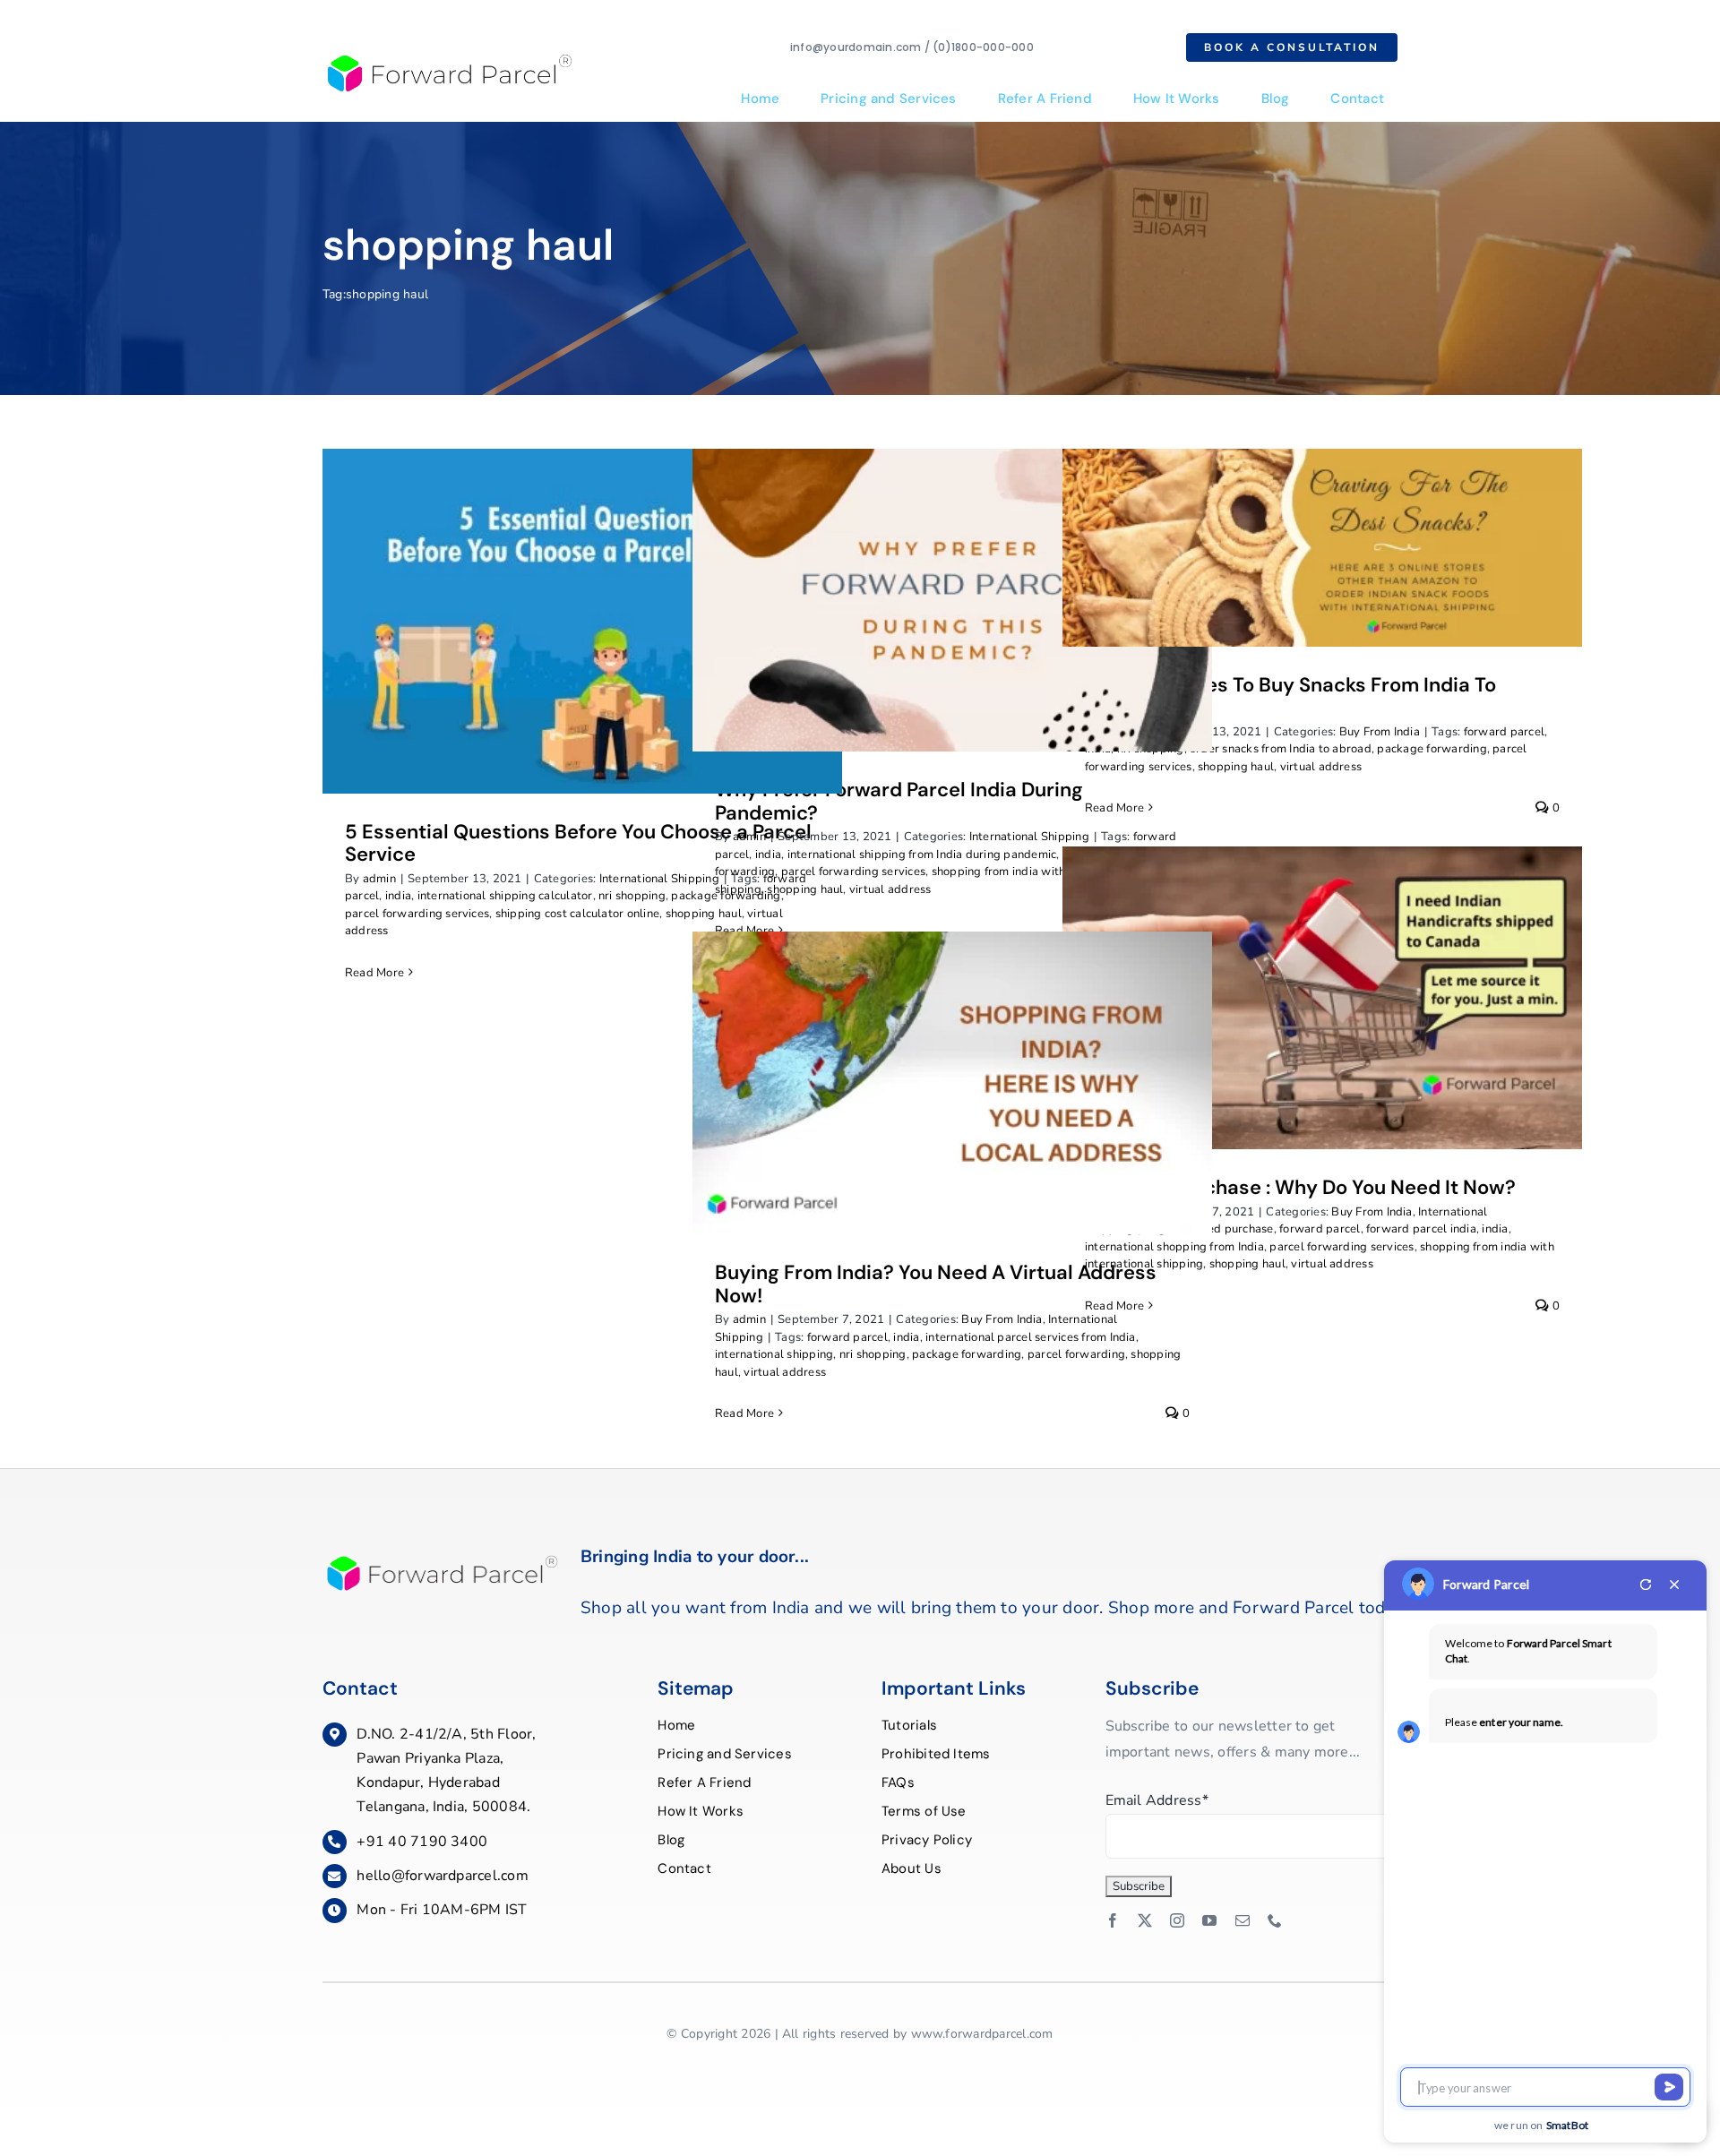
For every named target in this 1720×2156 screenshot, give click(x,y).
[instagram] (1177, 1920)
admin (379, 879)
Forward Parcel (1486, 1584)
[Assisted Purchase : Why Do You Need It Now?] (1322, 998)
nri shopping (632, 896)
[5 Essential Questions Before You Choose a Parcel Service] (582, 621)
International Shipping (659, 879)
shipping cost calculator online (577, 914)
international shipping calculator (505, 896)
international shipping (774, 1354)
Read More (374, 973)
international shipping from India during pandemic (922, 855)
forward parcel (1504, 732)
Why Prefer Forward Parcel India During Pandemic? (899, 801)
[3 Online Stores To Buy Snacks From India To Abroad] (1322, 547)
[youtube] (1209, 1920)
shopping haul (805, 889)
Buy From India (1380, 732)
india (398, 896)
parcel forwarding (1076, 1354)
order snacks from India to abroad (1281, 749)
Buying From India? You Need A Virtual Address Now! (936, 1284)
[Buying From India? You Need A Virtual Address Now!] (952, 1083)
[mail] (1243, 1920)
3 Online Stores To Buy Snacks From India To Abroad (1290, 696)
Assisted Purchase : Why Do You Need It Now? (1300, 1187)
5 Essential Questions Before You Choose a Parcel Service (578, 843)
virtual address (890, 889)
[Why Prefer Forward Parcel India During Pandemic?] (952, 600)
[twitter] (1145, 1920)
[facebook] (1113, 1920)
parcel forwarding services (417, 914)
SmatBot (1568, 2125)
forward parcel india (1421, 1229)
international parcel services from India (1031, 1337)
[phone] (1275, 1920)
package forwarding (1432, 749)
